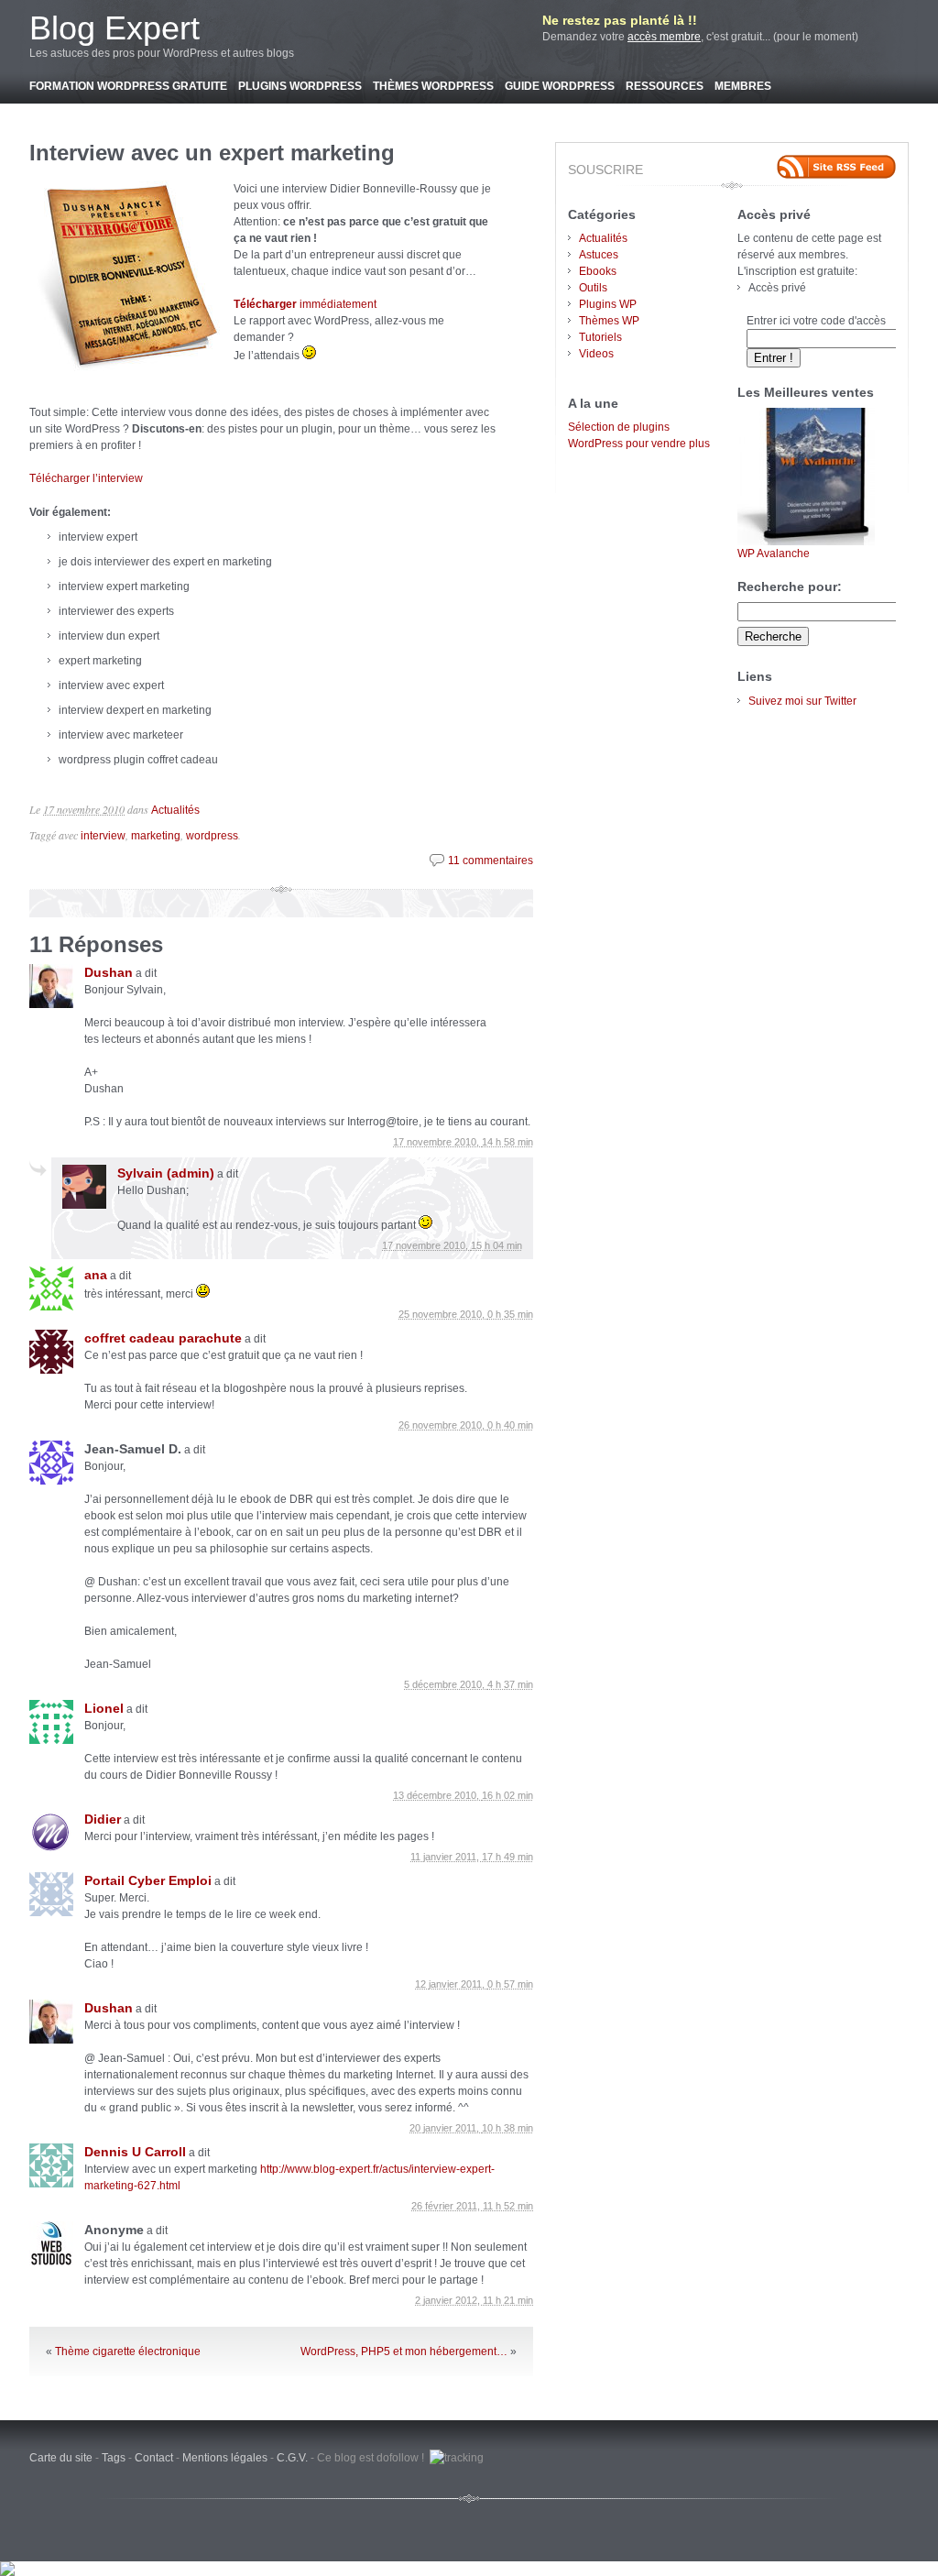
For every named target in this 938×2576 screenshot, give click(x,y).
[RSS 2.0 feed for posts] (836, 167)
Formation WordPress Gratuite (128, 86)
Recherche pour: (790, 586)
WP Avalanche (774, 554)
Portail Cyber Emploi (148, 1880)
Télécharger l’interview (86, 478)
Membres (743, 86)
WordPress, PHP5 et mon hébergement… (404, 2351)
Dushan (109, 972)
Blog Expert (115, 28)
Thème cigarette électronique (128, 2351)
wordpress (212, 836)
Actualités (175, 810)
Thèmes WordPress (433, 86)
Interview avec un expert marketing (212, 153)
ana (96, 1275)
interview (103, 836)
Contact (154, 2458)
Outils (593, 288)
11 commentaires (491, 860)
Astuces (599, 255)
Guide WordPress (560, 86)
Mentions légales (225, 2458)
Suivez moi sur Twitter (802, 701)
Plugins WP (608, 304)
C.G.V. (292, 2458)
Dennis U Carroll (135, 2152)
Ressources (665, 86)
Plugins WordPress (300, 86)
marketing (156, 836)
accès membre (664, 37)
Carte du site (61, 2458)
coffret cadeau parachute (163, 1338)
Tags (114, 2458)
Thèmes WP (609, 321)
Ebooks (598, 271)
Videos (596, 354)
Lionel (104, 1708)
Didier (103, 1819)
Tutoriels (600, 337)
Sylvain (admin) (166, 1173)
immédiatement (305, 304)
